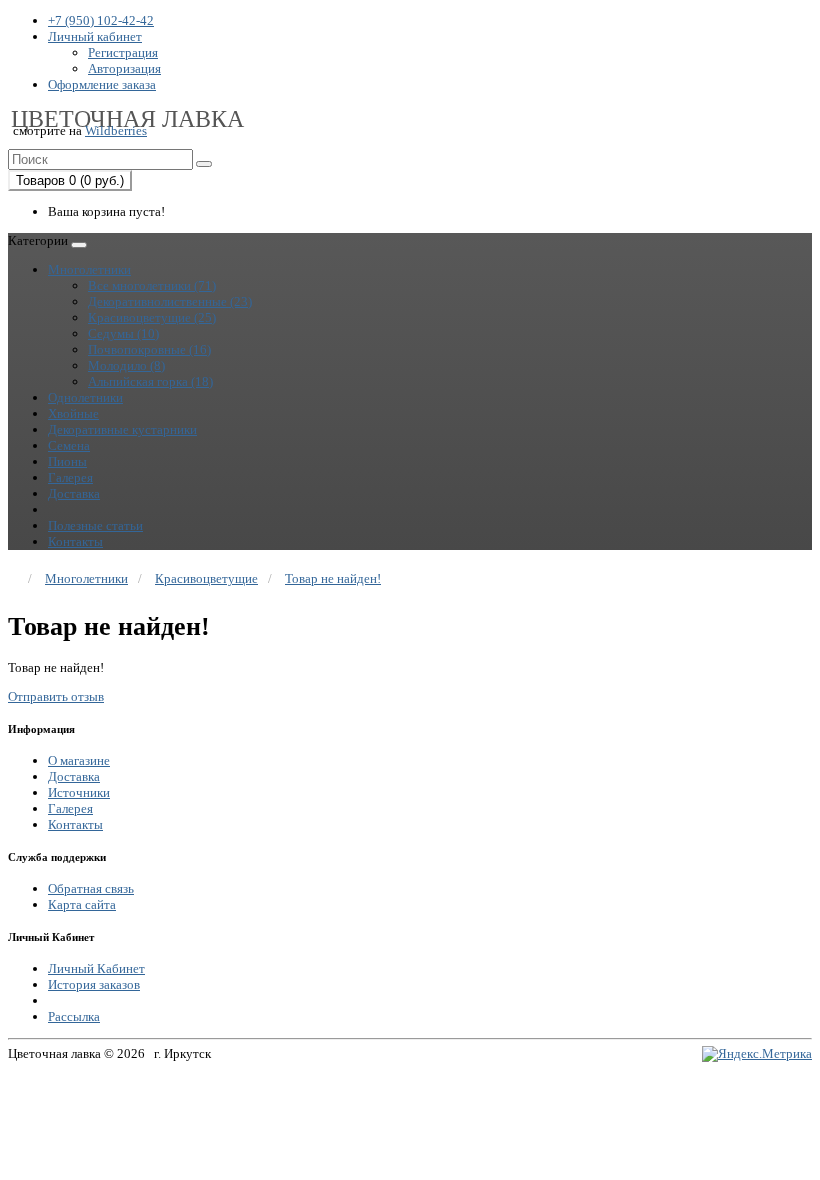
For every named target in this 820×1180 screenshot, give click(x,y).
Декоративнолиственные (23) (170, 301)
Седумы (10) (123, 333)
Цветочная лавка (127, 119)
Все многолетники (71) (152, 285)
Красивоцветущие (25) (152, 317)
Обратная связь (91, 888)
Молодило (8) (126, 365)
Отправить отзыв (56, 696)
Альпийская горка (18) (150, 381)
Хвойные (73, 413)
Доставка (74, 493)
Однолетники (85, 397)
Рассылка (74, 1016)
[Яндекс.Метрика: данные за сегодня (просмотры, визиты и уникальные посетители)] (757, 1054)
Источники (79, 792)
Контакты (75, 541)
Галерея (70, 477)
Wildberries (116, 130)
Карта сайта (82, 904)
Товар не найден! (333, 578)
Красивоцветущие (206, 578)
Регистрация (123, 52)
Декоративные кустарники (122, 429)
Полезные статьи (95, 525)
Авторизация (124, 68)
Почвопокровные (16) (149, 349)
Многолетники (89, 269)
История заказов (94, 984)
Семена (69, 445)
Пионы (67, 461)
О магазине (79, 760)
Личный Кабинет (96, 968)
